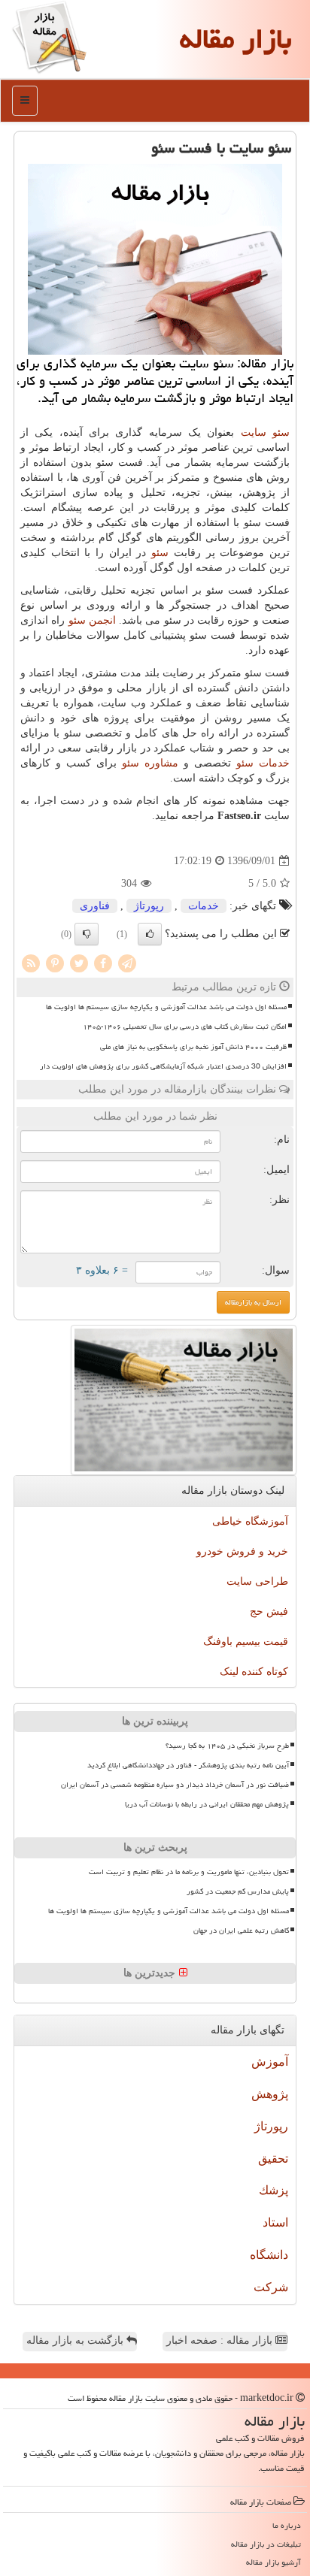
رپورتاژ (149, 906)
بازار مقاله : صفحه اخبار (221, 2340)
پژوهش (270, 2094)
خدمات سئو (263, 763)
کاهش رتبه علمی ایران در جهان (241, 1930)
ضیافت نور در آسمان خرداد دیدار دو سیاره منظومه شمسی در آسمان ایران (175, 1785)
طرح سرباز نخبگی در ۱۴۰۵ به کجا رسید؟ (227, 1746)
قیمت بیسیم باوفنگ (246, 1642)
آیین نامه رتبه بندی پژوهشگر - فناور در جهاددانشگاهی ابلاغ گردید (188, 1765)
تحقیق (273, 2159)
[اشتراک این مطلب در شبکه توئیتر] (79, 962)
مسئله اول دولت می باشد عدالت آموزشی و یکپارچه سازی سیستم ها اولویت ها (166, 1007)
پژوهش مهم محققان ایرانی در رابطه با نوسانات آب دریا (207, 1804)
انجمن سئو (92, 620)
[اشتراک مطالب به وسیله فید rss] (31, 962)
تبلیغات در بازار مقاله (266, 2544)
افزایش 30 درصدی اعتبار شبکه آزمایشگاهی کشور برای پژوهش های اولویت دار (163, 1066)
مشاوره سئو (150, 763)
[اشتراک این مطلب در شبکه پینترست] (55, 962)
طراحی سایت (257, 1581)
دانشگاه (269, 2255)
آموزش (270, 2062)
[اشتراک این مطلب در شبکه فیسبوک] (103, 962)
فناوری (95, 906)
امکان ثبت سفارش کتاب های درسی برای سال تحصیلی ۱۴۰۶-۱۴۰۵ (185, 1026)
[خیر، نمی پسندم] (87, 934)
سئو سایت (265, 432)
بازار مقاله (236, 39)
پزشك (274, 2190)
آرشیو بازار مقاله (274, 2562)
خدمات (204, 906)
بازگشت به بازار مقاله (76, 2340)
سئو (160, 553)
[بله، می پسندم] (150, 934)
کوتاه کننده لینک (254, 1672)
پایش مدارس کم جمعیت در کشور (238, 1891)
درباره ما (287, 2525)
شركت (271, 2287)
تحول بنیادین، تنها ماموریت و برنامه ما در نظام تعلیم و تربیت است (189, 1872)
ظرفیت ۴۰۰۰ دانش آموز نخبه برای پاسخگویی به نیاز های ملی (193, 1047)
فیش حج (269, 1612)
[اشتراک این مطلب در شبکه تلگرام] (127, 962)
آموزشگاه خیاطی (250, 1521)
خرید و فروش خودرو (242, 1551)
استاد (275, 2222)
